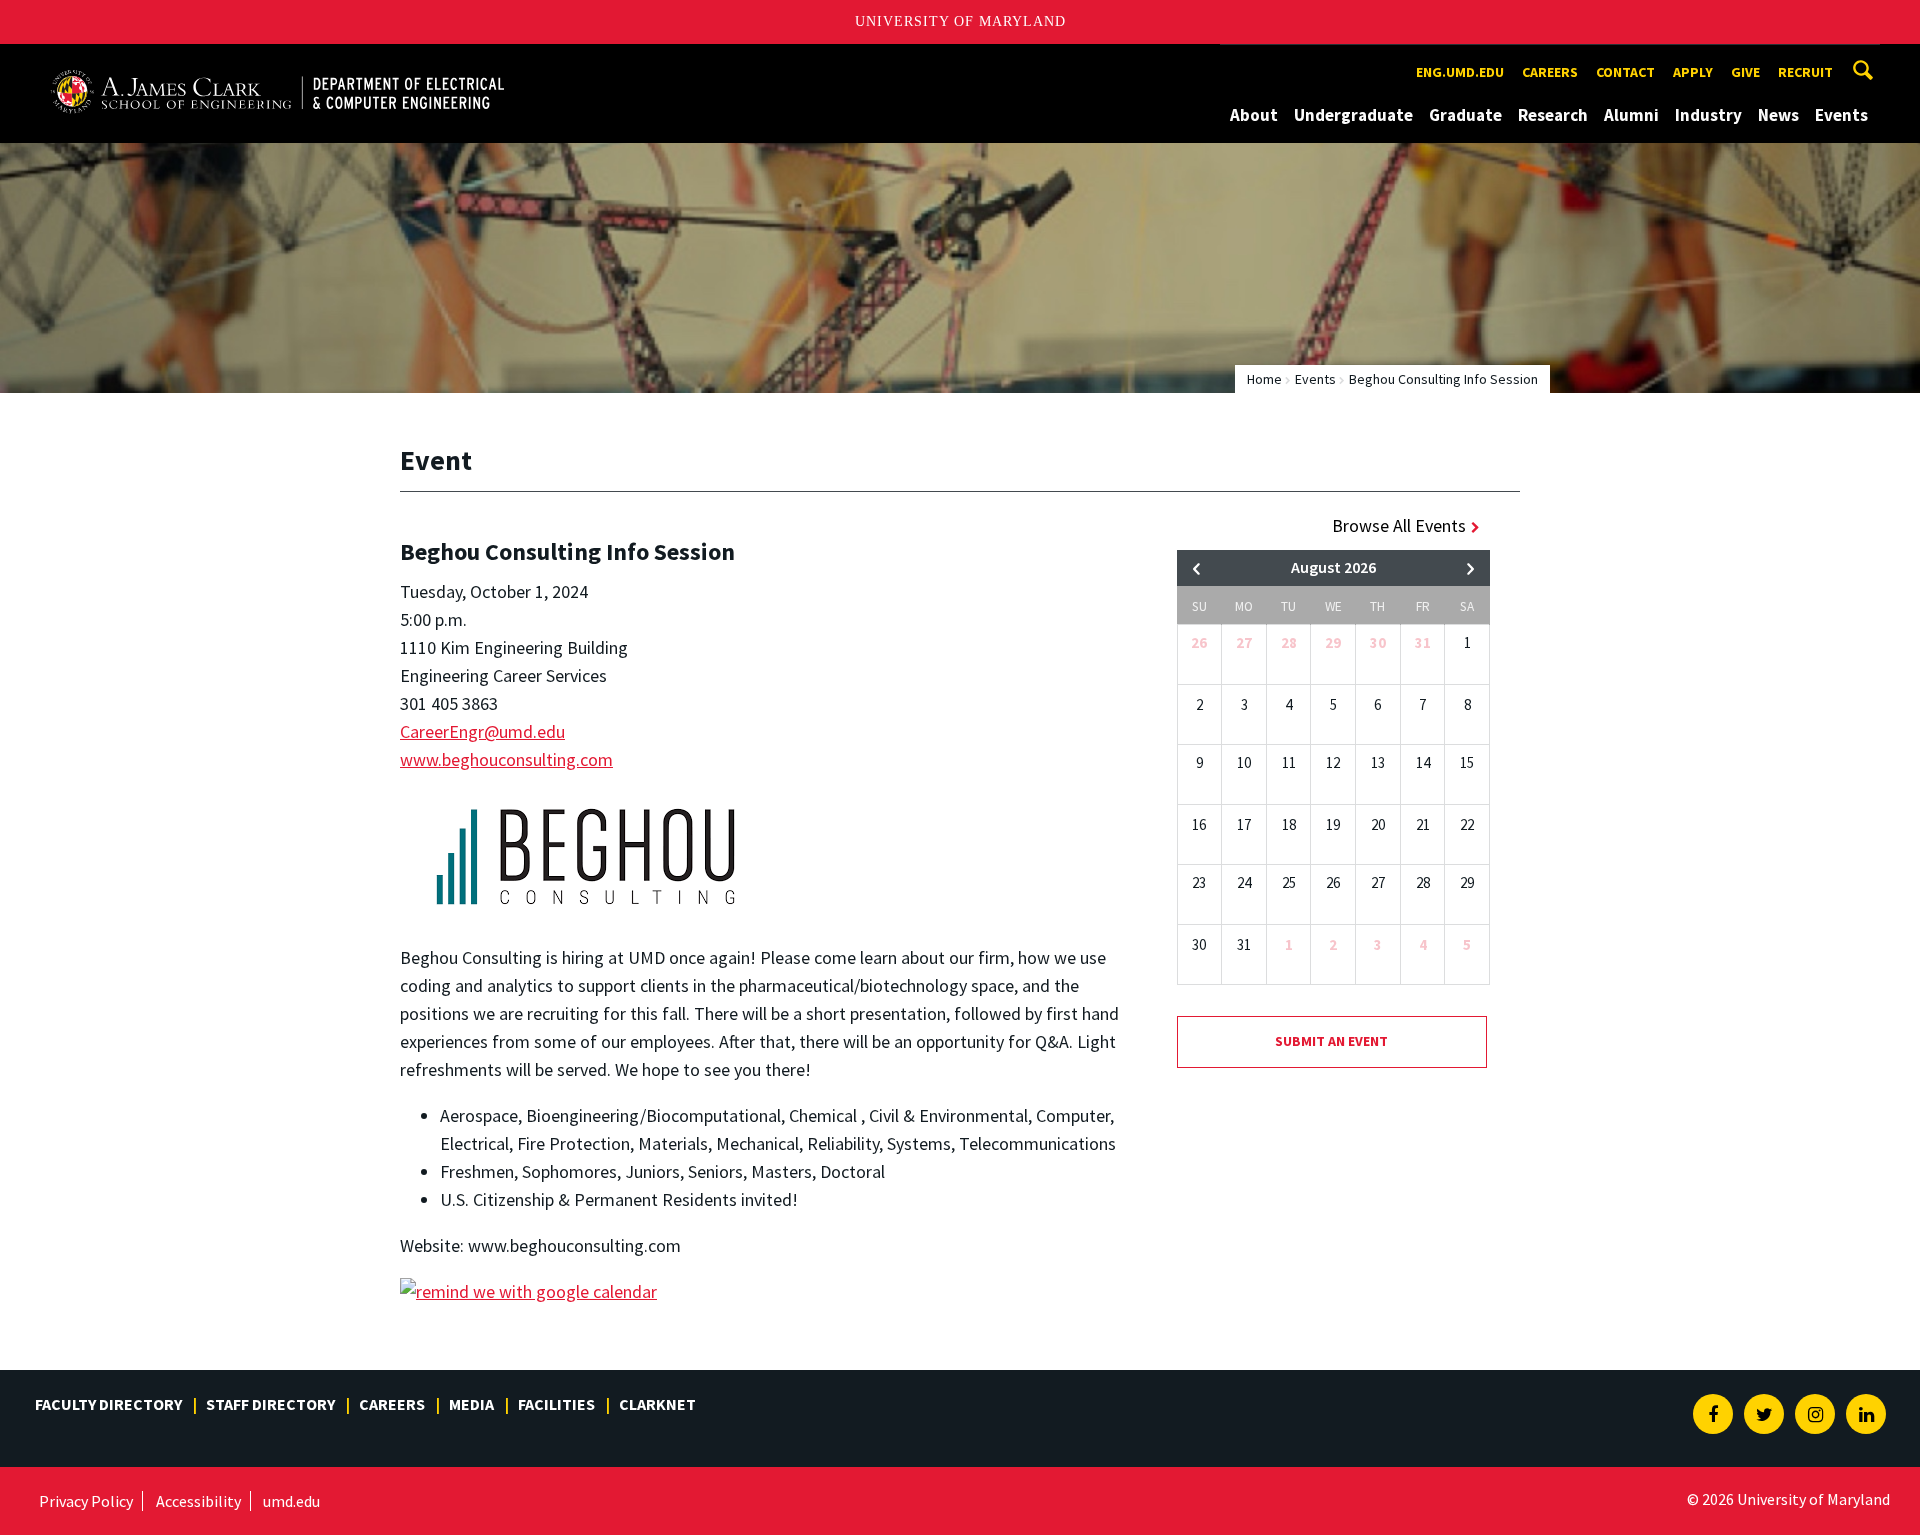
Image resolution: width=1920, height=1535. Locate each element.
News (1778, 115)
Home (1264, 379)
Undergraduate (1353, 115)
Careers (1550, 72)
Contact (1625, 72)
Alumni (1631, 115)
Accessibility (198, 1501)
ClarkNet (657, 1404)
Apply (1693, 72)
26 (1199, 642)
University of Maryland (960, 21)
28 (1289, 642)
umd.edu (291, 1501)
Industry (1708, 115)
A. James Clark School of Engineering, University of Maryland (277, 62)
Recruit (1805, 72)
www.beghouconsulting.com (506, 759)
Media (471, 1404)
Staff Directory (270, 1404)
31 (1423, 642)
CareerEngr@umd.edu (482, 731)
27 (1244, 642)
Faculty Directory (108, 1404)
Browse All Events (1399, 525)
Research (1553, 115)
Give (1745, 72)
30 (1378, 642)
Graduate (1465, 115)
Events (1841, 115)
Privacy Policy (86, 1501)
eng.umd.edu (1460, 72)
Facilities (556, 1404)
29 (1333, 642)
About (1254, 115)
